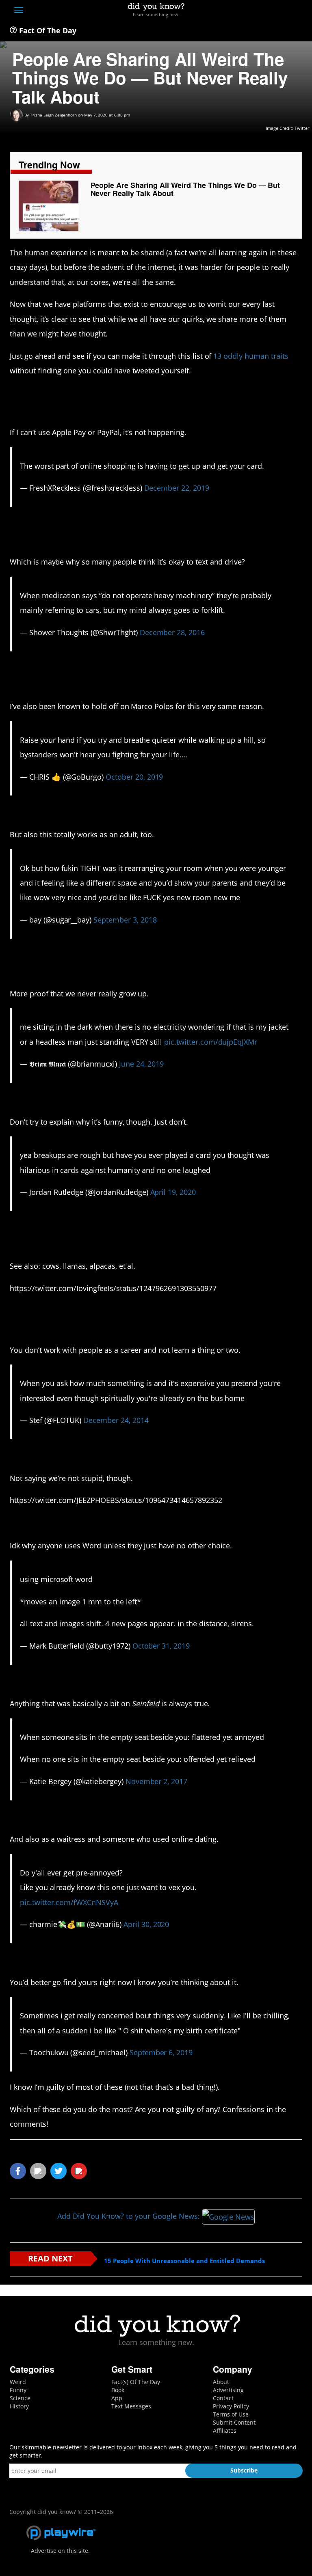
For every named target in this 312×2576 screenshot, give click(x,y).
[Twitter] (253, 11)
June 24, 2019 (141, 1064)
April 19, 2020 (173, 1192)
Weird (18, 2382)
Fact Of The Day (47, 30)
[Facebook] (239, 11)
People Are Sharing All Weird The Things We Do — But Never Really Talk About (185, 189)
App (117, 2398)
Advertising (228, 2390)
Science (20, 2398)
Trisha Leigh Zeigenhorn (53, 115)
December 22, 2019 (177, 488)
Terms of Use (231, 2414)
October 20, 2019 (134, 777)
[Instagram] (268, 11)
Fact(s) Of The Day (136, 2382)
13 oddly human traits (251, 356)
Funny (18, 2390)
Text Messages (131, 2406)
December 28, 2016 (172, 632)
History (19, 2406)
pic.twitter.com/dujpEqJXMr (211, 1042)
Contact (223, 2398)
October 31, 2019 (161, 1646)
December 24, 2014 (116, 1420)
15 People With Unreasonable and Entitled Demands (184, 2261)
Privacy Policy (231, 2406)
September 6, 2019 (161, 2052)
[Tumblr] (283, 11)
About (221, 2382)
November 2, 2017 (156, 1781)
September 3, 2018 (125, 920)
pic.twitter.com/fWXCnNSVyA (69, 1902)
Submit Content (234, 2422)
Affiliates (225, 2430)
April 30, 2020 (146, 1924)
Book (118, 2390)
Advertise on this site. (60, 2551)
